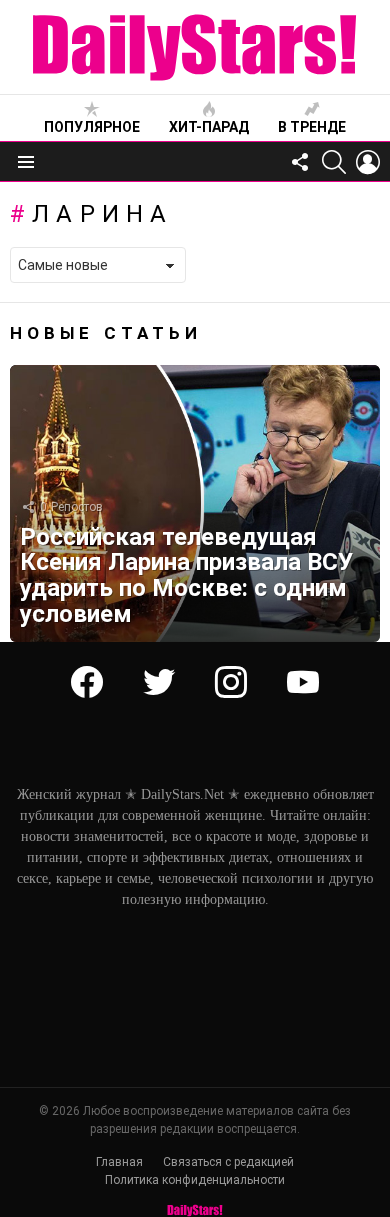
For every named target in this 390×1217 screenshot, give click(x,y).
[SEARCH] (334, 162)
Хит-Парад (209, 127)
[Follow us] (300, 162)
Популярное (92, 127)
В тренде (312, 127)
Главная (119, 1162)
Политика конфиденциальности (195, 1180)
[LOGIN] (368, 162)
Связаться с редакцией (228, 1162)
